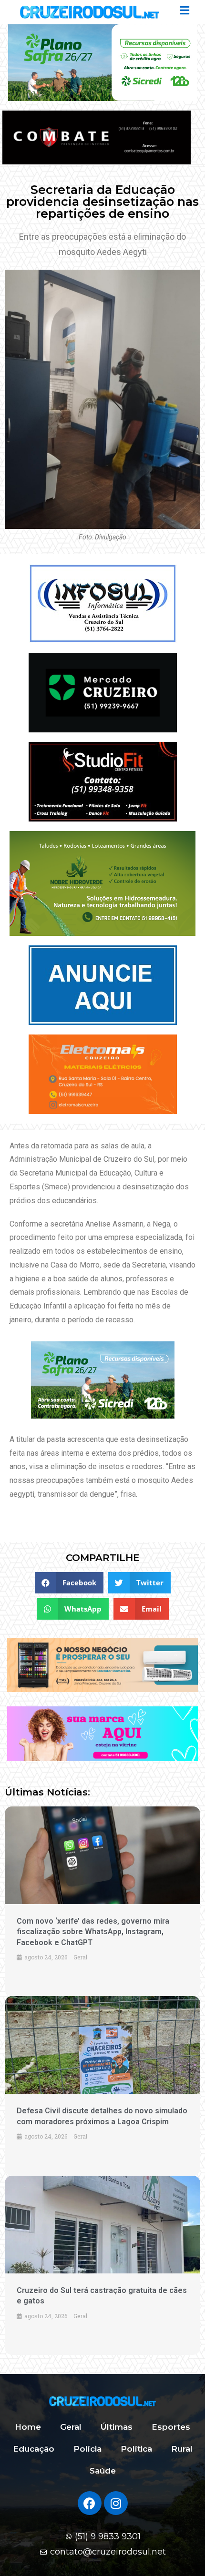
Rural (182, 2449)
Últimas (117, 2427)
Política (136, 2449)
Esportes (171, 2427)
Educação (34, 2449)
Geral (71, 2427)
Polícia (87, 2449)
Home (28, 2427)
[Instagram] (116, 2503)
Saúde (103, 2471)
